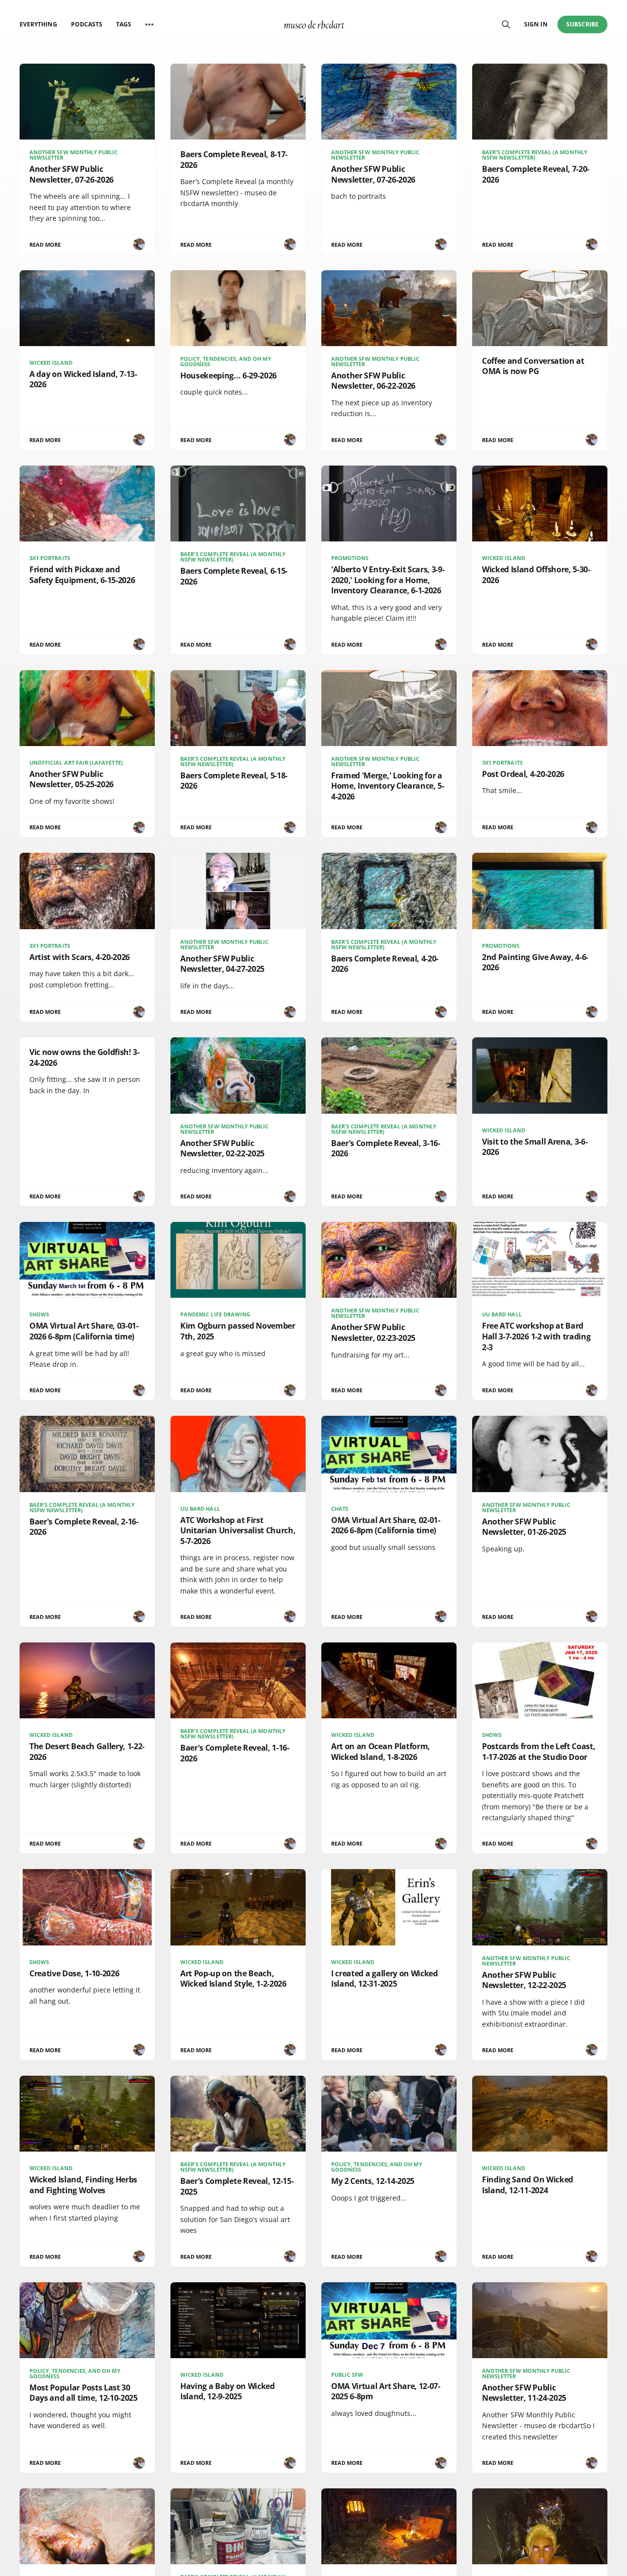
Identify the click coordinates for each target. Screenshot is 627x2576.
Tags (124, 24)
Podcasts (87, 24)
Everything (38, 24)
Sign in (536, 24)
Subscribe (583, 24)
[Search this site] (506, 24)
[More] (149, 24)
